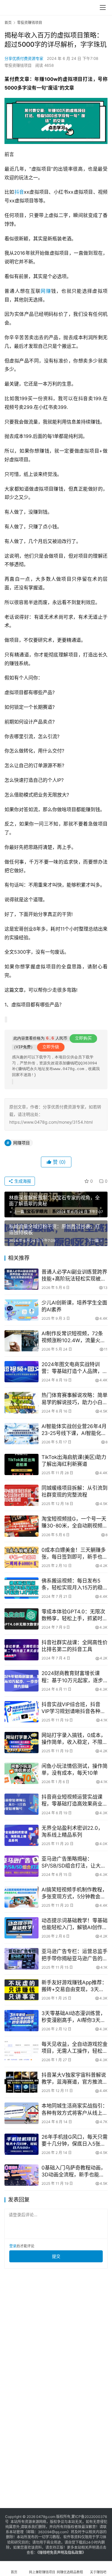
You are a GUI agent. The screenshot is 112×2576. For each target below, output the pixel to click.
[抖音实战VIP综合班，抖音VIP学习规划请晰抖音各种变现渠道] (22, 1712)
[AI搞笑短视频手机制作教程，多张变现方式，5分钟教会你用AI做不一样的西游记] (22, 1897)
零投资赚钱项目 (18, 65)
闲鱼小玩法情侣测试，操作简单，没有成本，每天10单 (75, 1769)
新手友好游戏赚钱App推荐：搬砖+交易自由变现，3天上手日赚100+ (74, 1986)
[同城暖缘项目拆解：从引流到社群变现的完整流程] (22, 1495)
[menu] (103, 7)
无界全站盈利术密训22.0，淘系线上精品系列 (72, 1831)
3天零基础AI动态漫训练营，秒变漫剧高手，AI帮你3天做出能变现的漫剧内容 (73, 2017)
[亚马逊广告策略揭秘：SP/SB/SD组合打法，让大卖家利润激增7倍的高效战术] (22, 1866)
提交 (56, 2256)
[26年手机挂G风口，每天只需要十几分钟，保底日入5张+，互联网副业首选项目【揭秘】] (22, 2144)
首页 (8, 23)
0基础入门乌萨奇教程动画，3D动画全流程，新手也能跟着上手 (74, 2171)
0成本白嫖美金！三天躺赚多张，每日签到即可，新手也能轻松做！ (75, 1554)
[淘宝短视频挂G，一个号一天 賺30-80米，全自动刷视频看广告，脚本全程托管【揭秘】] (22, 1526)
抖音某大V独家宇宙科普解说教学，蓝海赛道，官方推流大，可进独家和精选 (74, 2079)
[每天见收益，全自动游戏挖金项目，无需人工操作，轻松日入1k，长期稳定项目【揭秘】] (22, 2051)
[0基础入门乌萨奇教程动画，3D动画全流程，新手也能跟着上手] (22, 2175)
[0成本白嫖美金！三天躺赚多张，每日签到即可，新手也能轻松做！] (22, 1557)
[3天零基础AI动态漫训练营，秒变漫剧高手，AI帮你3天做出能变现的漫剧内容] (22, 2021)
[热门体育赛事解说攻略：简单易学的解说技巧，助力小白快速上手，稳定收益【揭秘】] (22, 1402)
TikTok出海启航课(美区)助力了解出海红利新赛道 (74, 1461)
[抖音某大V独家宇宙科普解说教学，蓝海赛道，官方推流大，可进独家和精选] (22, 2082)
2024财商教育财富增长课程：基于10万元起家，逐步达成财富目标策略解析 (72, 1677)
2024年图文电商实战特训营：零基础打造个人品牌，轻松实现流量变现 (75, 1368)
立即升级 (51, 1047)
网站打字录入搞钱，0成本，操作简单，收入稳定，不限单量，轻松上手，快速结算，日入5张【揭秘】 (75, 1739)
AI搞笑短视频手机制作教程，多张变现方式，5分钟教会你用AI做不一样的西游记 (74, 1893)
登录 (13, 2246)
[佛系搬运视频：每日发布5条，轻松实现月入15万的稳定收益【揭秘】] (22, 1588)
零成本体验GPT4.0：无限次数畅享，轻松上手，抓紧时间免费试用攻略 (75, 1615)
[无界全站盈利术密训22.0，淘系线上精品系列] (22, 1835)
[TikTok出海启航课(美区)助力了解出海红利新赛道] (22, 1464)
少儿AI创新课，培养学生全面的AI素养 (74, 1306)
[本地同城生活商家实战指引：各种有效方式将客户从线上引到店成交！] (22, 2113)
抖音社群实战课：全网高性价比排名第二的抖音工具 (75, 1646)
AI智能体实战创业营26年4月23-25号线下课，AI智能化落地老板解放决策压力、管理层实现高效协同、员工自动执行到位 (75, 1430)
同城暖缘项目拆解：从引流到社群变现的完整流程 (75, 1491)
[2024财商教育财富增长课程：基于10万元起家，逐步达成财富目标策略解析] (22, 1681)
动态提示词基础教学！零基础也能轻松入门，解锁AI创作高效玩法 (75, 1924)
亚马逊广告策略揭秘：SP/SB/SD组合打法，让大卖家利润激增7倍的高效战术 (74, 1863)
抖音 (19, 192)
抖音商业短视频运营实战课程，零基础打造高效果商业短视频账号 (75, 1801)
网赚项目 (22, 1143)
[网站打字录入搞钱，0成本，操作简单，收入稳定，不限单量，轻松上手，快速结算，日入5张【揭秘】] (22, 1743)
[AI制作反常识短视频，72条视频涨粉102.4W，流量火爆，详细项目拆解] (22, 1341)
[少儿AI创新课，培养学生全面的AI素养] (22, 1310)
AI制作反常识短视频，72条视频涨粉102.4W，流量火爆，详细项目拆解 (72, 1337)
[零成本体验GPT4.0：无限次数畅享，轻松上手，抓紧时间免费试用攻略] (22, 1619)
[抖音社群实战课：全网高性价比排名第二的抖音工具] (22, 1650)
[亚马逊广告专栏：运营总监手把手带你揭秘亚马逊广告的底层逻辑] (22, 1959)
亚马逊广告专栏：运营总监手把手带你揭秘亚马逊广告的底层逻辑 (75, 1955)
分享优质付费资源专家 (24, 58)
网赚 (46, 291)
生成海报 (22, 1181)
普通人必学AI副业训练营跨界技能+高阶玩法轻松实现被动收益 (74, 1276)
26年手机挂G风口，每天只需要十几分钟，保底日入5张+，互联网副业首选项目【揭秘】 (75, 2141)
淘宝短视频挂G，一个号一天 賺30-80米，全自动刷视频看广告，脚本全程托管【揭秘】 (75, 1523)
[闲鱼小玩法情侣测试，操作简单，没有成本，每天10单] (22, 1773)
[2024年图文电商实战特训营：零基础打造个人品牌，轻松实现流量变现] (22, 1372)
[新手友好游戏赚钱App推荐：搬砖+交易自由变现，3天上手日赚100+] (22, 1990)
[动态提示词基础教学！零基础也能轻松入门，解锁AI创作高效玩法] (22, 1928)
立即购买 (83, 1038)
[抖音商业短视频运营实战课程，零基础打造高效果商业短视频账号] (22, 1804)
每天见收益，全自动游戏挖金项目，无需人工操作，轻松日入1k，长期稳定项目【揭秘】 (75, 2048)
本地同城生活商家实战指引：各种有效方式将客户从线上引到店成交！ (75, 2110)
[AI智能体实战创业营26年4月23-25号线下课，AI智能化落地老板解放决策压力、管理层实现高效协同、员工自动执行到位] (22, 1434)
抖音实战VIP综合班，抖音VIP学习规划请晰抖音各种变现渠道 (73, 1708)
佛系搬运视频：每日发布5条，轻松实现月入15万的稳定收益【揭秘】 (72, 1584)
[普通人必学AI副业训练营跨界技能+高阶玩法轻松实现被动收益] (22, 1279)
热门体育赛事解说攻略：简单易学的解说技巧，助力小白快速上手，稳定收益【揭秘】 (75, 1399)
